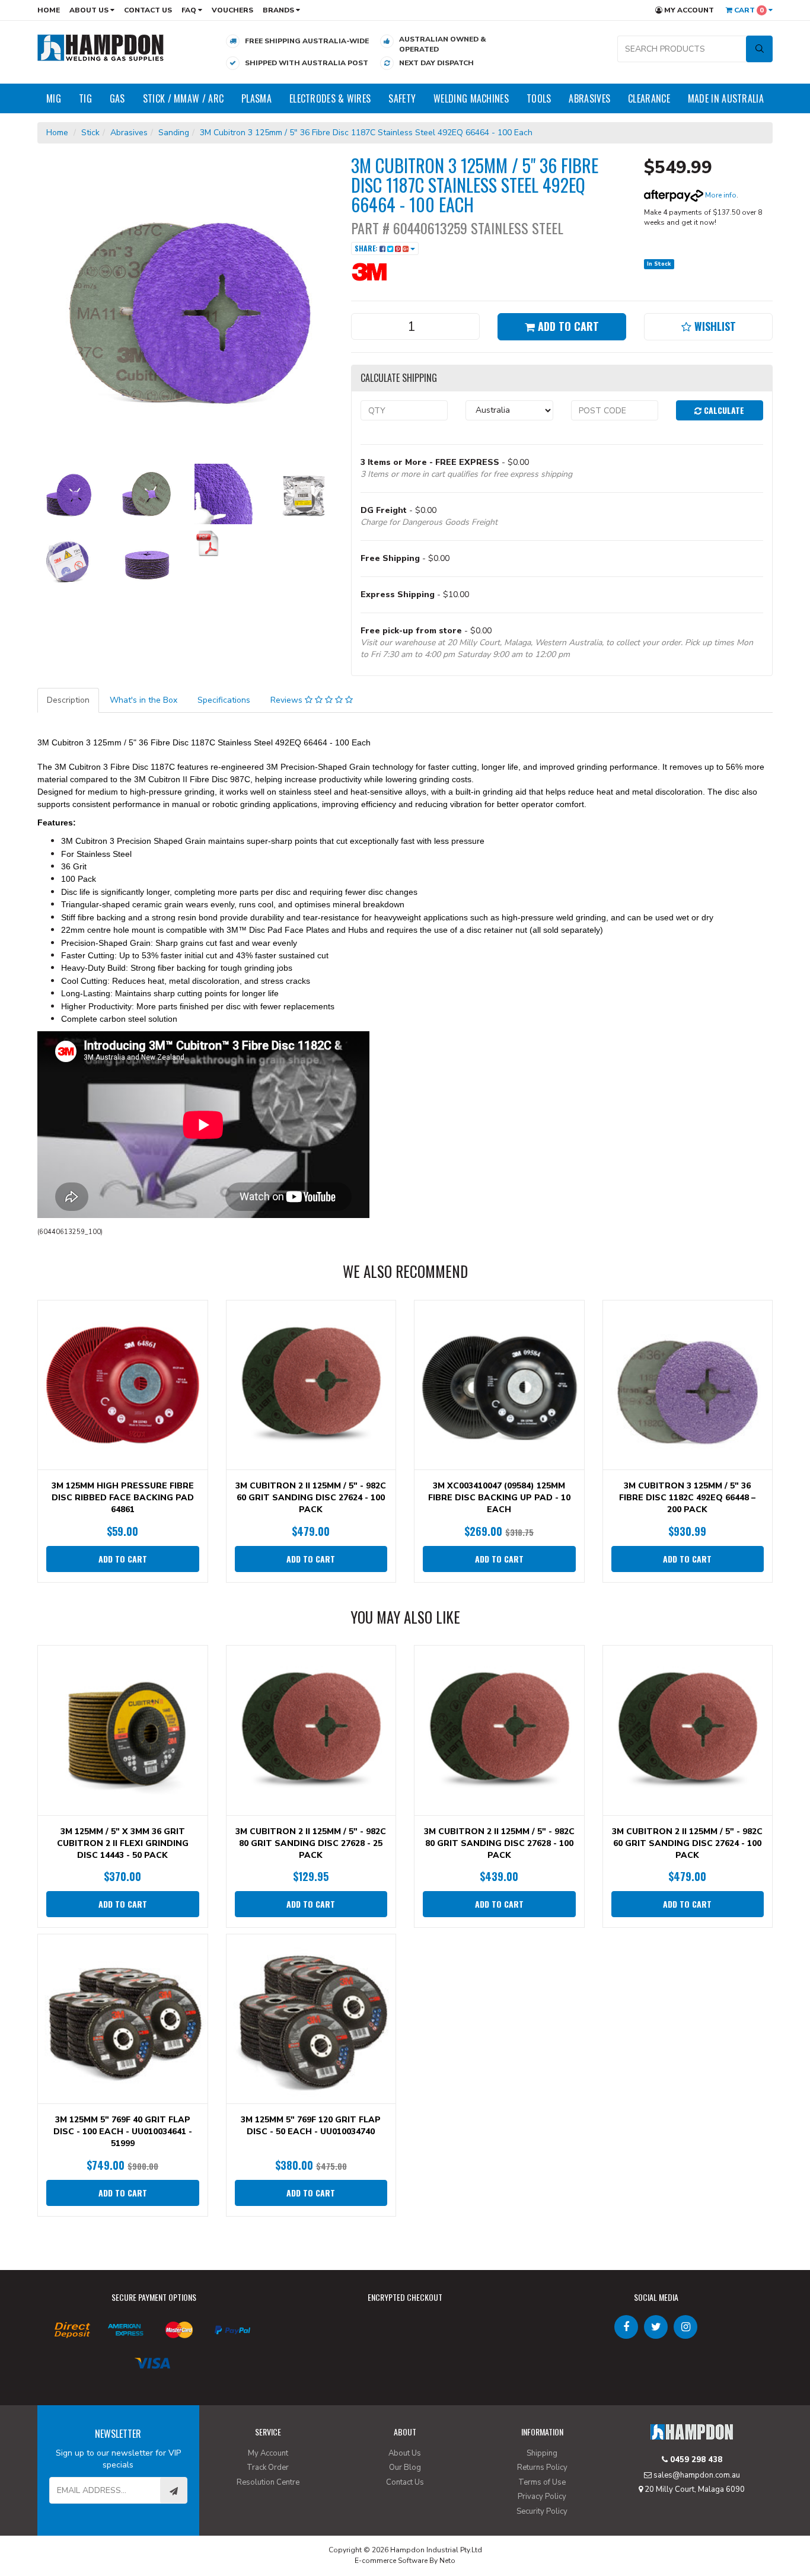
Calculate (723, 410)
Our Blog (405, 2467)
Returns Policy (542, 2467)
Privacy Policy (542, 2497)
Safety (402, 98)
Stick (90, 133)
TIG (85, 98)
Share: (367, 248)
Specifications (224, 700)
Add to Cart (567, 326)
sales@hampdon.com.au (696, 2475)
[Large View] (68, 494)
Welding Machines (471, 98)
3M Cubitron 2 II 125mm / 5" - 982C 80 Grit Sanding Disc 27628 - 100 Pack (499, 1843)
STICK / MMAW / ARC (183, 98)
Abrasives (589, 98)
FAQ (190, 10)
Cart (748, 10)
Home (49, 10)
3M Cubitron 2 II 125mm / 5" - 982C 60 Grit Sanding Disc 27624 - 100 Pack (311, 1498)
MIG (54, 98)
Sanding (174, 133)
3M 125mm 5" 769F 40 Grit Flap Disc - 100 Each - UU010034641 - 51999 (123, 2132)
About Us (90, 10)
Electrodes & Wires (330, 98)
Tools (539, 98)
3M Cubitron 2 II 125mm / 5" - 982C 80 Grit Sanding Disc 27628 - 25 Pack (311, 1843)
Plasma (256, 98)
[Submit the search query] (759, 49)
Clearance (649, 98)
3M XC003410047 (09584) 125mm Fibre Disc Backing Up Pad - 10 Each (499, 1498)
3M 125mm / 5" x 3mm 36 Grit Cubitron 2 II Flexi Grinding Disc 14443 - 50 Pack (123, 1843)
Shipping (542, 2453)
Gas (117, 98)
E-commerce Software (391, 2561)
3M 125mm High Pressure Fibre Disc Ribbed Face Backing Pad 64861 (123, 1498)
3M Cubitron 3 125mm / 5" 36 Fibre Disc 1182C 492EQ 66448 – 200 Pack (687, 1498)
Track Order (268, 2467)
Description (68, 700)
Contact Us (148, 10)
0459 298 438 (695, 2460)
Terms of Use (542, 2482)
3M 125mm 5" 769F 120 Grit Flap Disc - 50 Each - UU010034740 (311, 2126)
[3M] (387, 271)
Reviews (288, 700)
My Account (688, 10)
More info (720, 195)
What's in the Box (143, 700)
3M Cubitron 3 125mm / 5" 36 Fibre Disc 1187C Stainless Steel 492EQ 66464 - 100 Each (367, 133)
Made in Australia (726, 98)
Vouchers (232, 10)
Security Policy (542, 2511)
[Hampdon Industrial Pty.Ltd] (101, 47)
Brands (279, 10)
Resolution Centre (268, 2482)
